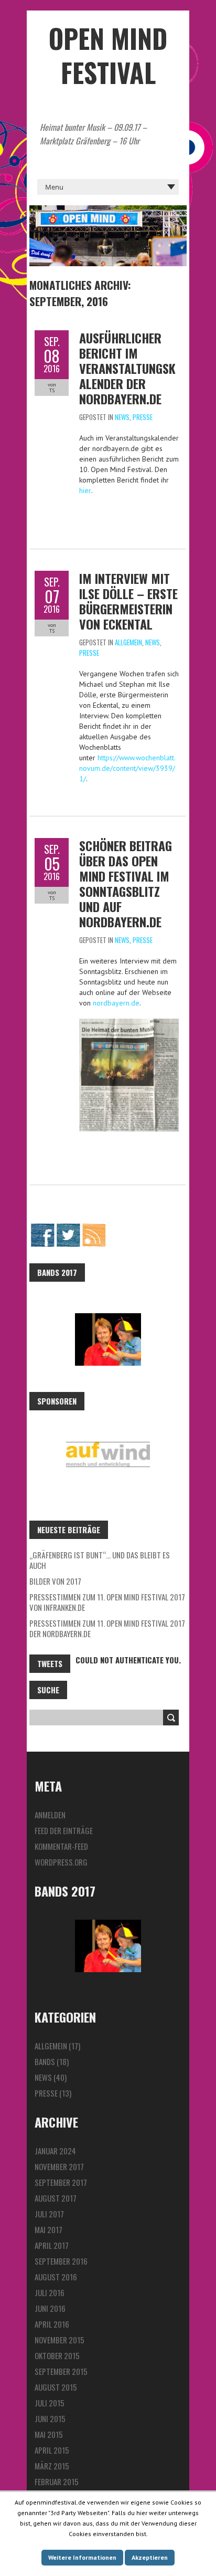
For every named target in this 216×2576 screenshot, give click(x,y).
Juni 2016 (50, 2308)
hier (85, 490)
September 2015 (61, 2371)
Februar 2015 (57, 2481)
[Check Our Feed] (94, 1228)
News (122, 417)
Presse (143, 417)
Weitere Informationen (82, 2557)
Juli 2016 (50, 2292)
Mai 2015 (49, 2434)
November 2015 (60, 2340)
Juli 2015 (50, 2403)
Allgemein (128, 642)
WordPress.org (61, 1862)
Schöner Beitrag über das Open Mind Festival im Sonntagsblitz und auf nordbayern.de (126, 883)
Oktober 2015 (57, 2355)
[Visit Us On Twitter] (68, 1228)
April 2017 (52, 2245)
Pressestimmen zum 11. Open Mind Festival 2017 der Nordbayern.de (107, 1628)
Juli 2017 (49, 2214)
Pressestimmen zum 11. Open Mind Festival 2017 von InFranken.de (107, 1602)
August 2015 (56, 2387)
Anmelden (50, 1815)
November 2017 (59, 2166)
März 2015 (52, 2466)
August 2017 (56, 2198)
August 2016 (56, 2277)
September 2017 (61, 2182)
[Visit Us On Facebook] (42, 1228)
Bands (45, 2061)
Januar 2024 (55, 2151)
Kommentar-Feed (61, 1846)
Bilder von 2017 (55, 1581)
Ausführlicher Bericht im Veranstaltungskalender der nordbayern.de (127, 368)
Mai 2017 (48, 2229)
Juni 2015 (50, 2418)
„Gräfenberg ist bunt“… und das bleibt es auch (100, 1560)
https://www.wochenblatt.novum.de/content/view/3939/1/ (127, 768)
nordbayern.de (116, 1003)
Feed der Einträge (64, 1830)
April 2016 (52, 2324)
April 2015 (52, 2450)
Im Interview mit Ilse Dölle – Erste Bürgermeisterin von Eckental (128, 601)
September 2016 (61, 2261)
